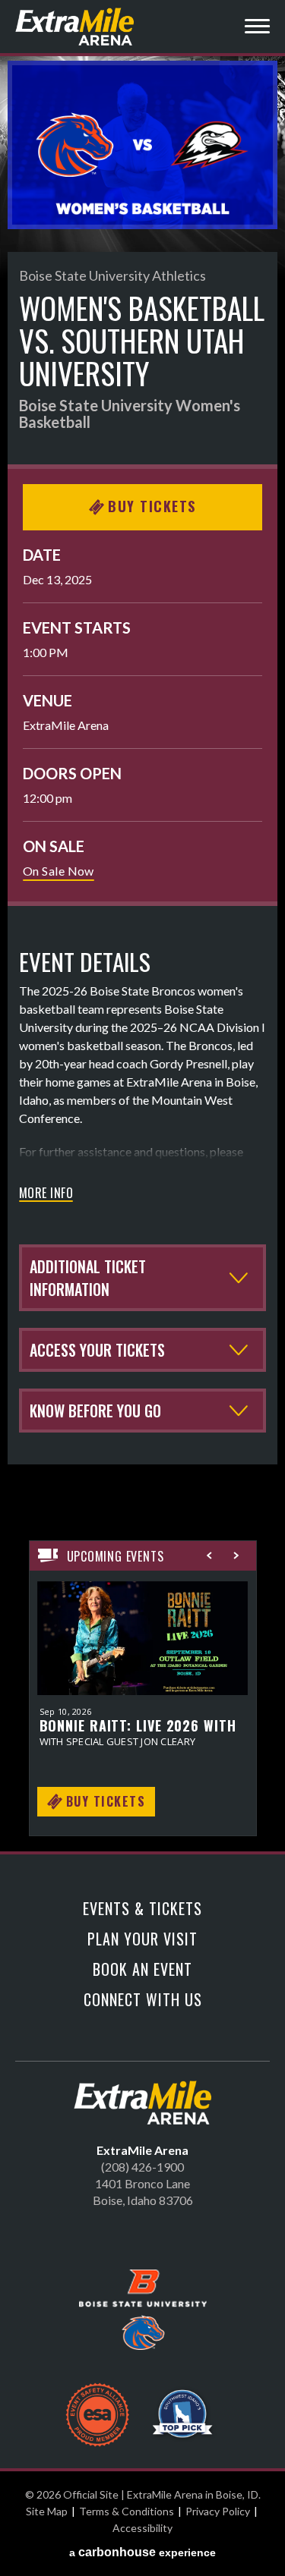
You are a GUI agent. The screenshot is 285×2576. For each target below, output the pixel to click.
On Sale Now (59, 871)
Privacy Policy (218, 2511)
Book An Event (142, 1969)
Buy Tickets (152, 506)
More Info (46, 1194)
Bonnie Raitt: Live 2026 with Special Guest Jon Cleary (138, 1734)
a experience (142, 2552)
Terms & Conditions (127, 2511)
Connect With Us (143, 1999)
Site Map (47, 2511)
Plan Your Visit (142, 1939)
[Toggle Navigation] (257, 28)
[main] (142, 956)
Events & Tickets (142, 1908)
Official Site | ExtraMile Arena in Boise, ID (76, 27)
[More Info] (142, 1647)
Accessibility (142, 2528)
